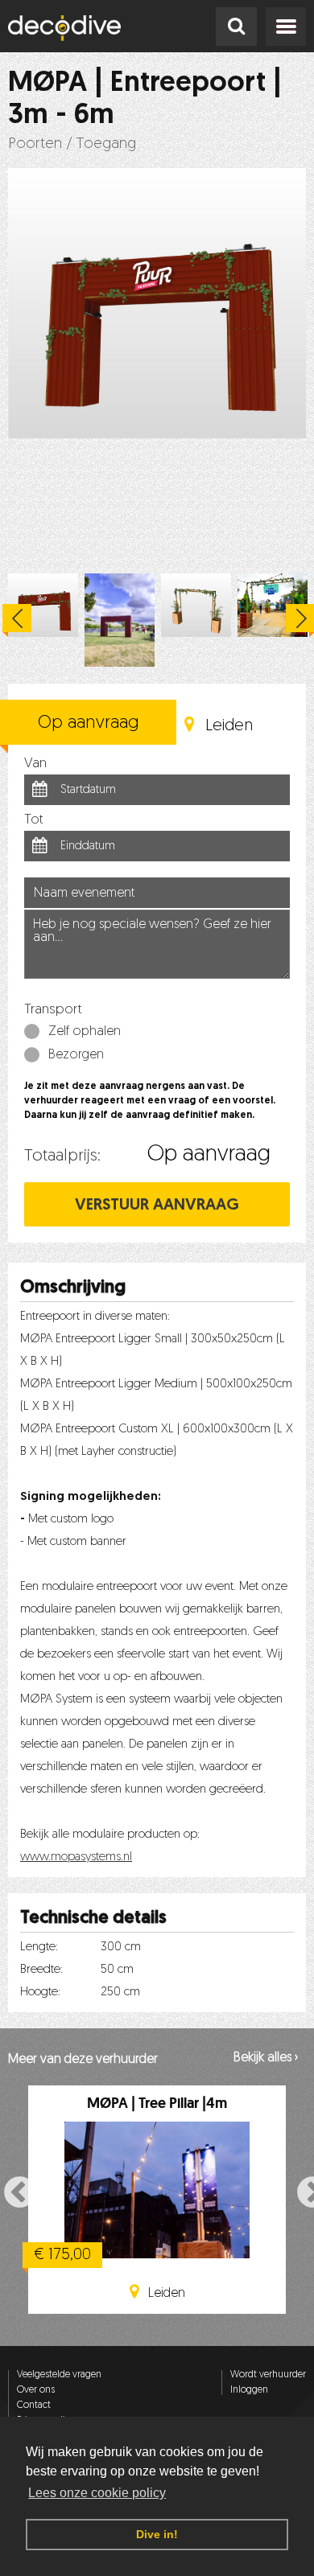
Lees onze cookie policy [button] (97, 2493)
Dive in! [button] (157, 2534)
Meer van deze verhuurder (83, 2060)
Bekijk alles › (266, 2058)
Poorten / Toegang (72, 144)
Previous (17, 621)
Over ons (36, 2390)
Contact (34, 2405)
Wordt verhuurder (268, 2375)
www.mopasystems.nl (76, 1857)
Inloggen (249, 2390)
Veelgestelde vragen (59, 2375)
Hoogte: (40, 1993)
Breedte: (41, 1970)
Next (304, 2192)
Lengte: (39, 1947)
